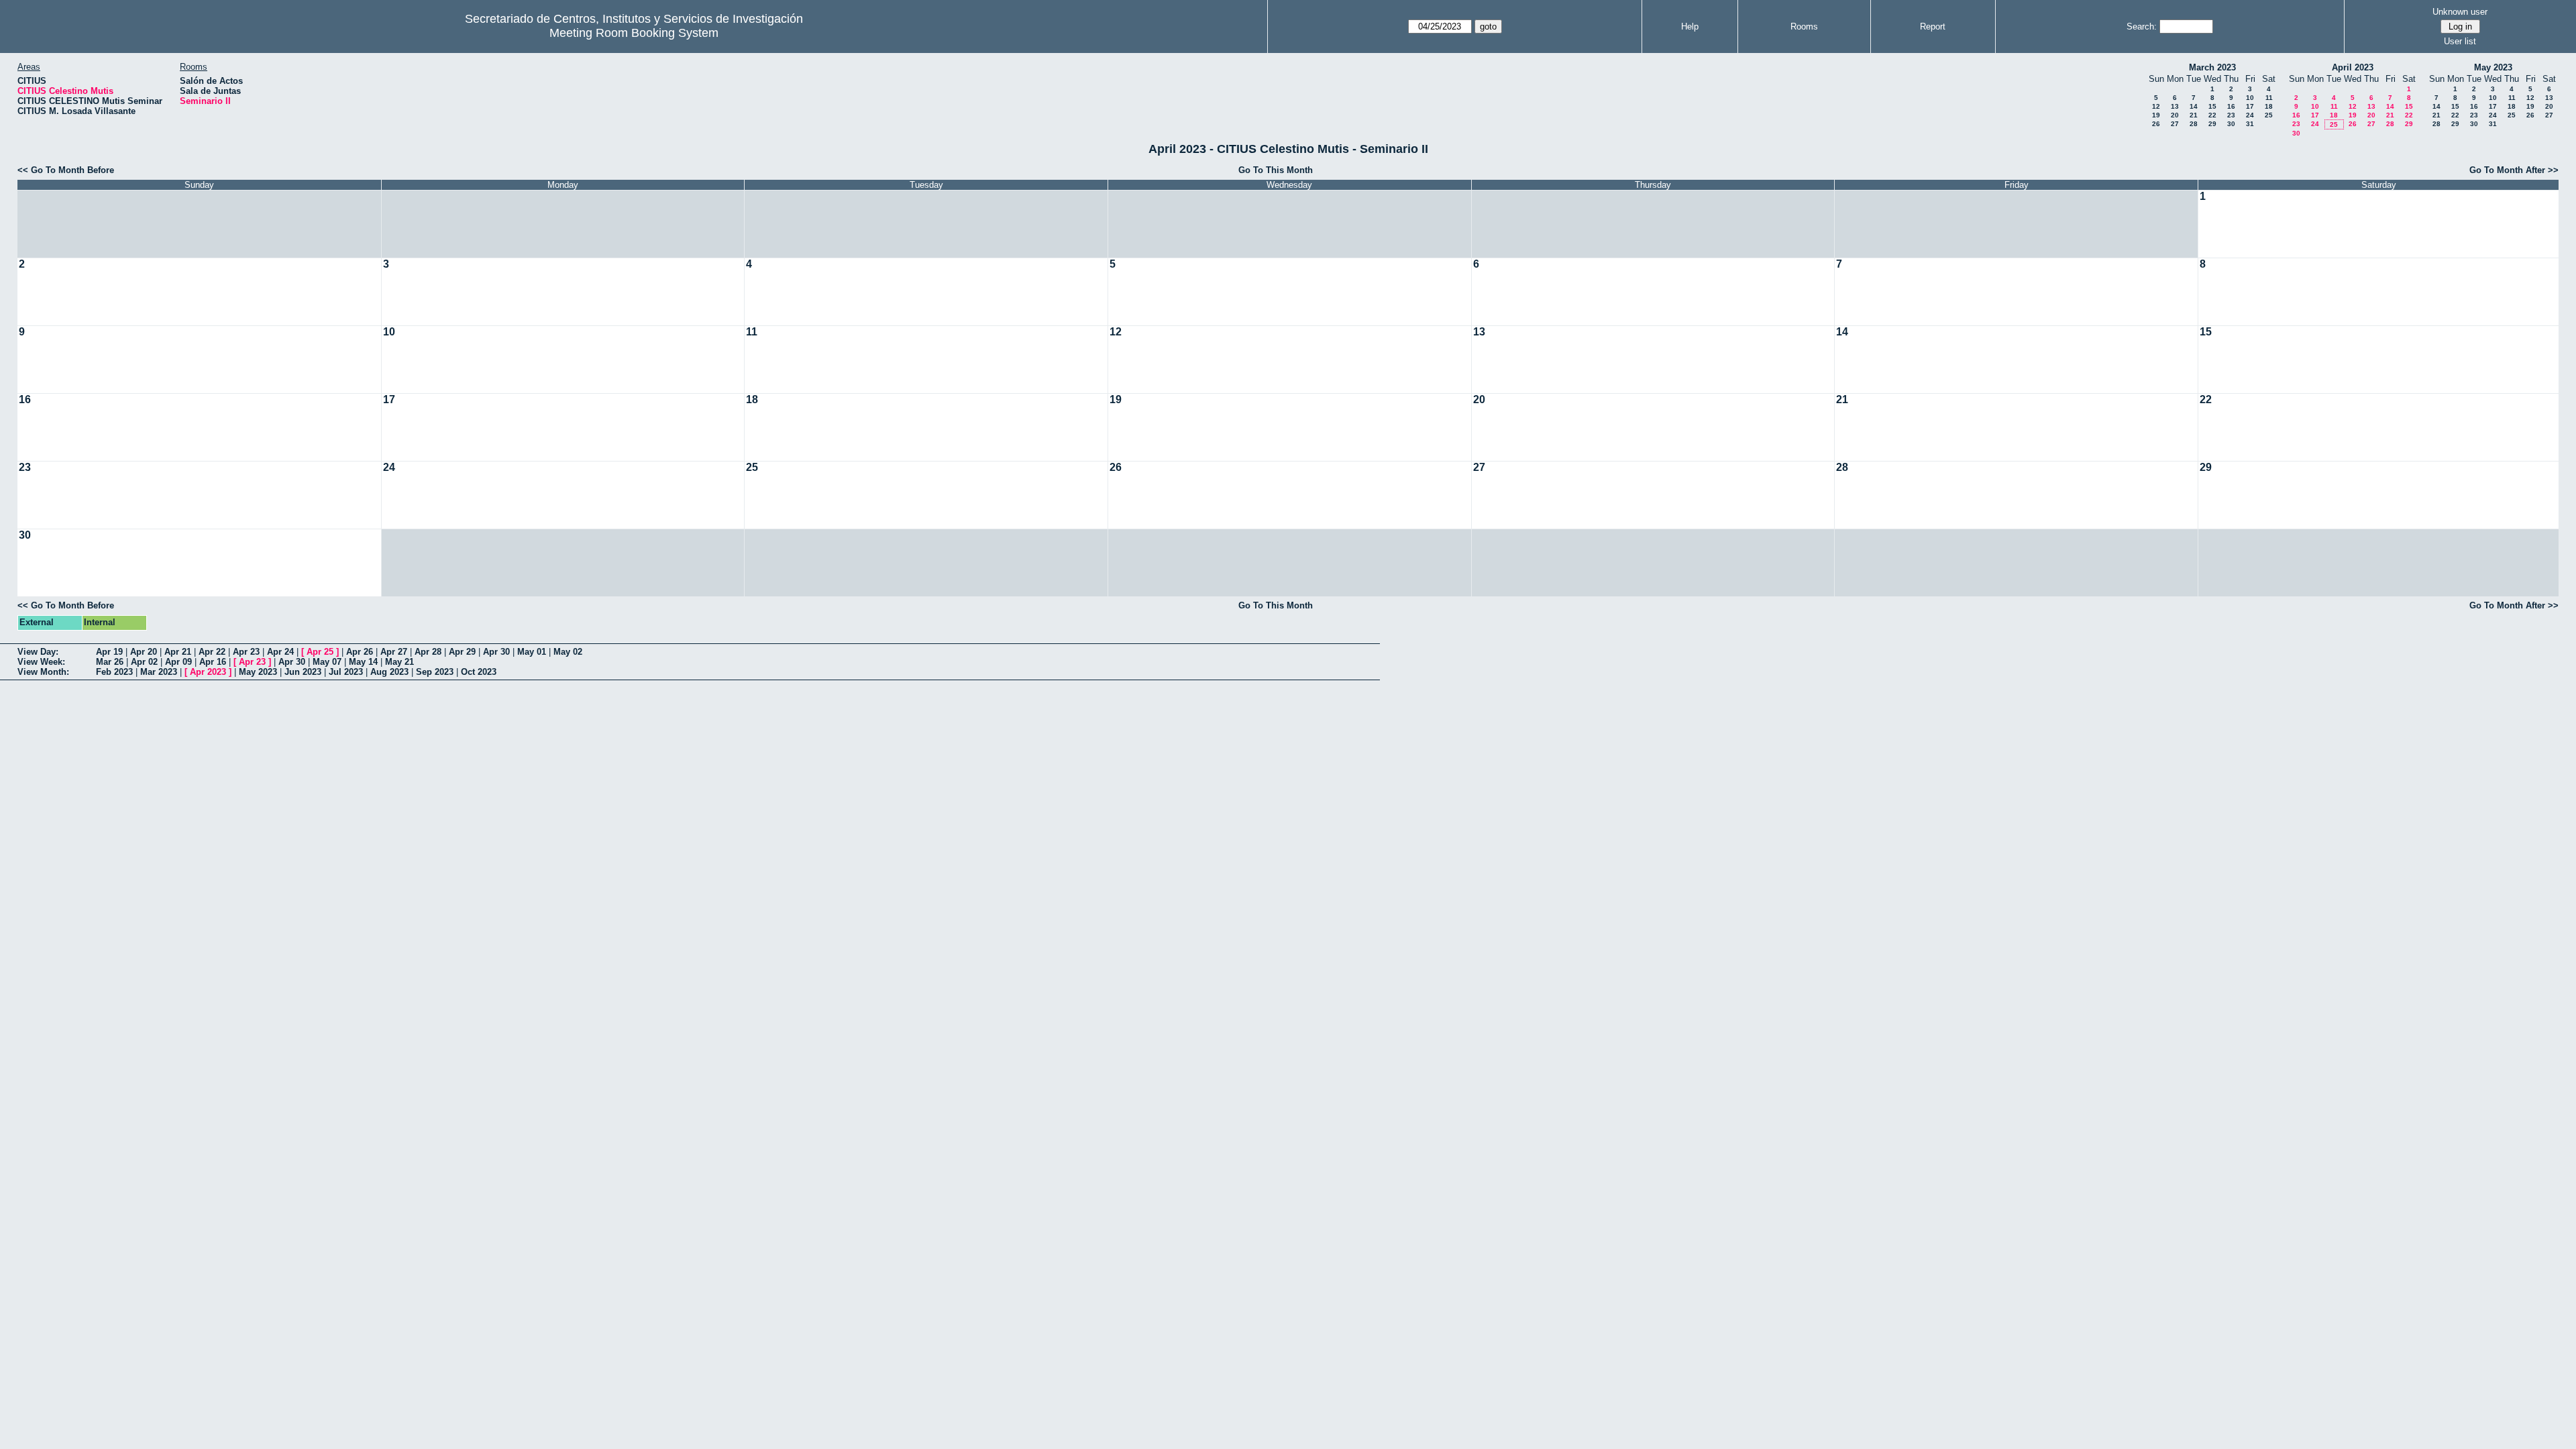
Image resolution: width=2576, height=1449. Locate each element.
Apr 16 (213, 662)
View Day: (38, 652)
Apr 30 (496, 652)
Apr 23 (246, 652)
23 (2231, 115)
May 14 (363, 662)
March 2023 (2212, 67)
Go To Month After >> (2514, 170)
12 (2156, 106)
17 (2250, 106)
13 (2175, 106)
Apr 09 (178, 662)
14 (2194, 106)
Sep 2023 (435, 672)
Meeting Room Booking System (634, 33)
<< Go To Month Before (66, 170)
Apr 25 (320, 652)
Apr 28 (428, 652)
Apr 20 (144, 652)
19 (2156, 115)
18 (2269, 106)
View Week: (41, 662)
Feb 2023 (114, 672)
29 (2212, 124)
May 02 (568, 652)
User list (2460, 41)
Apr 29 (462, 652)
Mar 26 (110, 662)
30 (2231, 124)
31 (2250, 124)
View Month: (43, 672)
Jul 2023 (346, 672)
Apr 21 (178, 652)
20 (2175, 115)
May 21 (399, 662)
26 (2156, 124)
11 (2269, 98)
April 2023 (2353, 67)
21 (2194, 115)
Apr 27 (394, 652)
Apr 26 (360, 652)
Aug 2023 (389, 672)
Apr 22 (212, 652)
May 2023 (2493, 67)
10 (2250, 98)
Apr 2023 (208, 672)
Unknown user (2460, 12)
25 (2269, 115)
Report (1933, 26)
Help (1690, 26)
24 (2250, 115)
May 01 (532, 652)
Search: (2142, 26)
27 (2175, 124)
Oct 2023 (479, 672)
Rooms (1804, 26)
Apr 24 (280, 652)
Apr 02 (144, 662)
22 (2212, 115)
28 (2194, 124)
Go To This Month (1276, 170)
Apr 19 (109, 652)
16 (2231, 106)
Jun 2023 (303, 672)
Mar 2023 (159, 672)
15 (2212, 106)
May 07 (327, 662)
